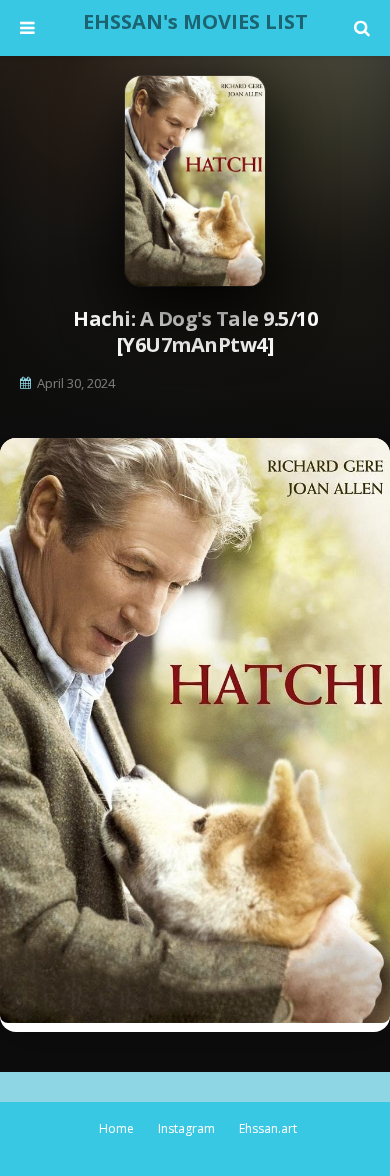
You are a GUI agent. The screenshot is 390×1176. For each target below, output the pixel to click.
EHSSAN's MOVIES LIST (195, 21)
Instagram (186, 1128)
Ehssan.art (268, 1128)
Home (116, 1128)
